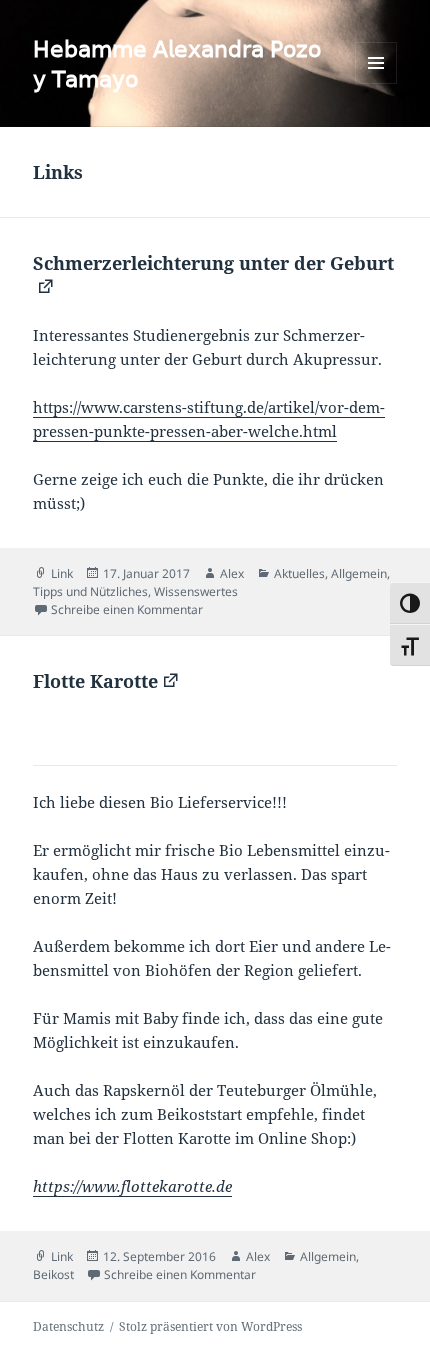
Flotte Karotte (95, 681)
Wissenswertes (196, 591)
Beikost (53, 1274)
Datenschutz (68, 1326)
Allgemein (359, 573)
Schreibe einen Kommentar (127, 609)
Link (62, 573)
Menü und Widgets (376, 83)
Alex (232, 573)
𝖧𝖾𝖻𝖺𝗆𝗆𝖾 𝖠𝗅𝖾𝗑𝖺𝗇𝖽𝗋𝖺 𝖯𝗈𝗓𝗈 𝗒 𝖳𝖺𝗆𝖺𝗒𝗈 (177, 63)
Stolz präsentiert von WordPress (210, 1326)
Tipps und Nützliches (90, 591)
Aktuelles (299, 573)
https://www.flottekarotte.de (132, 1186)
